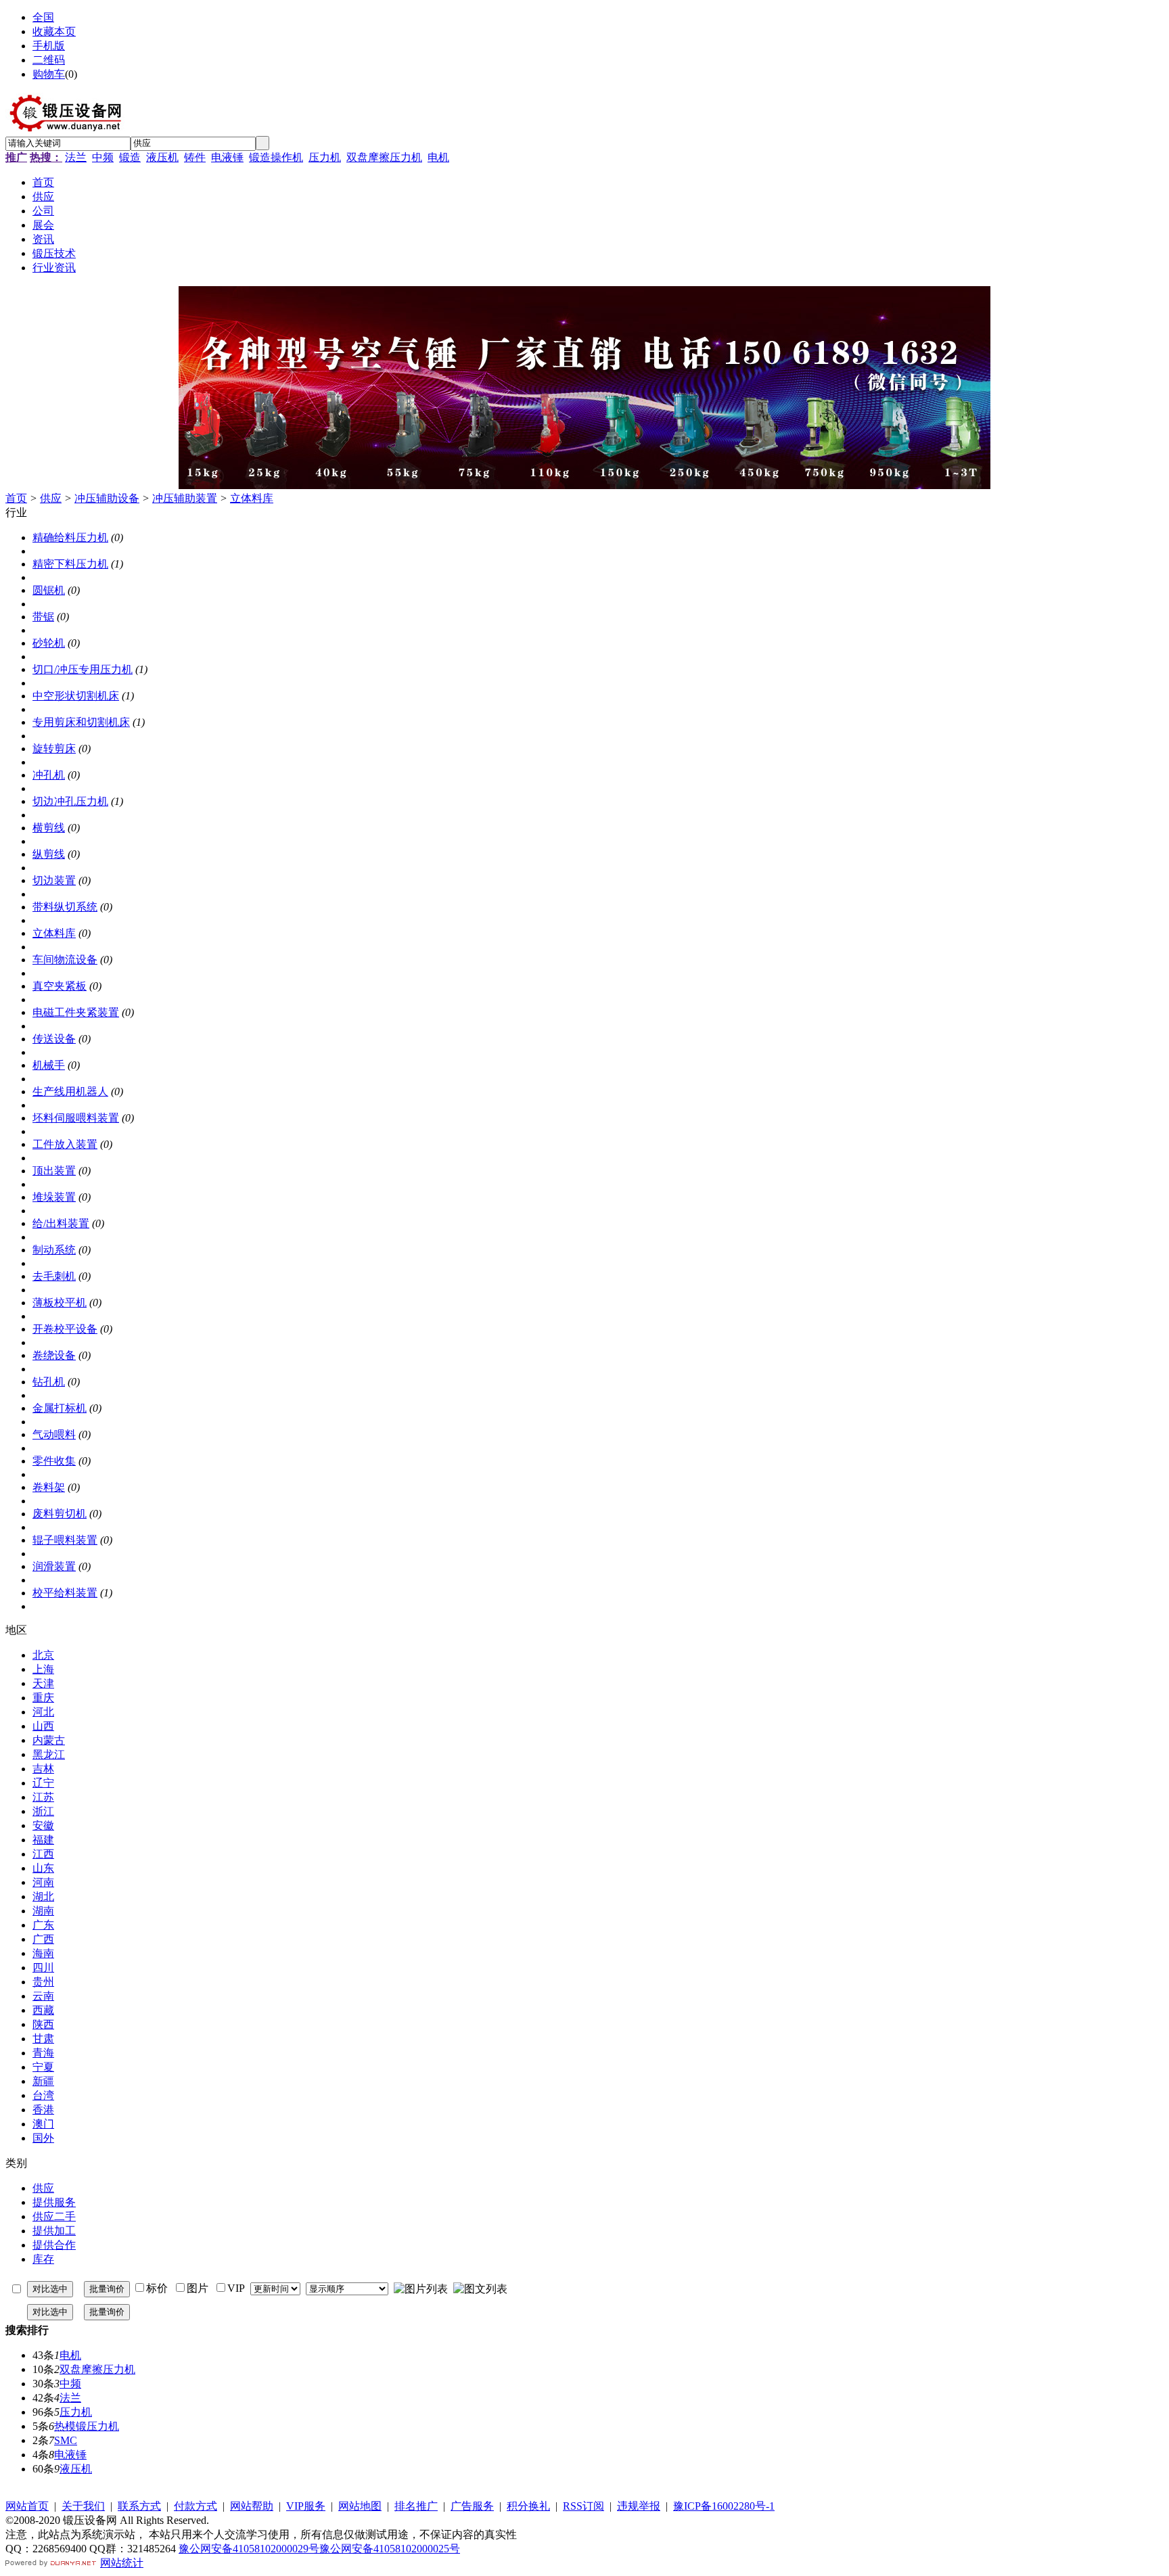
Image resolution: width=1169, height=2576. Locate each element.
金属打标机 (60, 1408)
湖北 (43, 1896)
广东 (43, 1925)
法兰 (76, 157)
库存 (43, 2259)
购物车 (49, 74)
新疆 (43, 2081)
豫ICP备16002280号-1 (724, 2506)
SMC (66, 2440)
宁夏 (43, 2067)
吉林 (43, 1769)
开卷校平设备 (65, 1329)
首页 (16, 498)
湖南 (43, 1911)
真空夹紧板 (60, 986)
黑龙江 (49, 1754)
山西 (43, 1726)
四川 (43, 1968)
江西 (43, 1854)
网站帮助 (252, 2506)
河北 (43, 1712)
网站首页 (27, 2506)
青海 (43, 2053)
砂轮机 (49, 643)
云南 (43, 1996)
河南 (43, 1882)
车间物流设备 (65, 960)
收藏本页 (54, 31)
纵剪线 (49, 854)
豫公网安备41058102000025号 (390, 2549)
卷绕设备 (54, 1355)
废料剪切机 (60, 1514)
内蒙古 (49, 1740)
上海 (43, 1669)
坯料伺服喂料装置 (76, 1118)
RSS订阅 (583, 2506)
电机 (438, 157)
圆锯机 (49, 590)
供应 (51, 498)
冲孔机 (49, 775)
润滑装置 (54, 1566)
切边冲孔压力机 (70, 801)
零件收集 (54, 1461)
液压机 (162, 157)
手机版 (49, 46)
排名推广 (416, 2506)
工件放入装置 (65, 1144)
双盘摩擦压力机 (384, 157)
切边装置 (54, 880)
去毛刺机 (54, 1276)
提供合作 (54, 2245)
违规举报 (639, 2506)
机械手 (49, 1065)
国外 (43, 2138)
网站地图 (360, 2506)
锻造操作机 (276, 157)
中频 (103, 157)
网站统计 (122, 2563)
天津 (43, 1683)
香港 (43, 2110)
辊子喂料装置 (65, 1540)
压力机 (325, 157)
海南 (43, 1953)
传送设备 (54, 1039)
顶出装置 (54, 1171)
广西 (43, 1939)
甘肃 (43, 2039)
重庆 (43, 1698)
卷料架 (49, 1487)
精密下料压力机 (70, 564)
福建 (43, 1840)
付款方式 (196, 2506)
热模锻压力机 (87, 2426)
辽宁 (43, 1783)
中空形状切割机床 (76, 696)
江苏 (43, 1797)
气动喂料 (54, 1434)
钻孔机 (49, 1382)
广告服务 (472, 2506)
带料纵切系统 (65, 907)
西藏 (43, 2010)
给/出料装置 (61, 1223)
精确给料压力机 (70, 537)
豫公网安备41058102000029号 (249, 2549)
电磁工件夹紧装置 (76, 1012)
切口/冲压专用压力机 (83, 669)
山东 (43, 1868)
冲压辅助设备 (107, 498)
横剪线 (49, 828)
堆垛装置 (54, 1197)
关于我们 (83, 2506)
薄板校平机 (60, 1303)
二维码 (49, 60)
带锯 (43, 617)
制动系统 (54, 1250)
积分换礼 (528, 2506)
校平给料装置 (65, 1593)
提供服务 (54, 2202)
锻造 (130, 157)
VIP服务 (306, 2506)
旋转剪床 (54, 749)
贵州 (43, 1982)
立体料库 (252, 498)
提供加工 (54, 2231)
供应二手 (54, 2216)
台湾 (43, 2095)
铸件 (195, 157)
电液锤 (227, 157)
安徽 (43, 1825)
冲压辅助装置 (185, 498)
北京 (43, 1655)
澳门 (43, 2124)
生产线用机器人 (70, 1091)
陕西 (43, 2024)
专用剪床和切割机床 (81, 722)
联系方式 (139, 2506)
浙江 (43, 1811)
